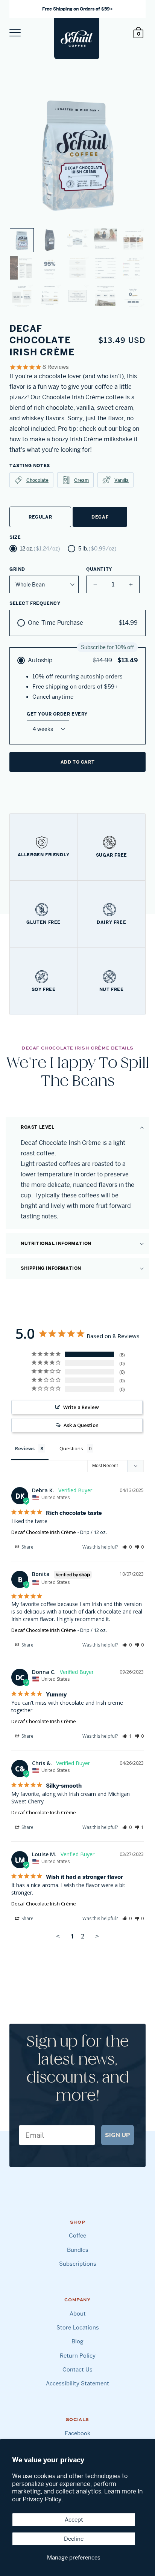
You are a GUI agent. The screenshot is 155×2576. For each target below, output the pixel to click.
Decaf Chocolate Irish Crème (44, 1532)
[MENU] (15, 33)
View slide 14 (105, 296)
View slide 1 (22, 240)
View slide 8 (77, 268)
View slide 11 (22, 296)
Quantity (99, 569)
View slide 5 (133, 240)
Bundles (78, 2250)
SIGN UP (118, 2135)
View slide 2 (50, 240)
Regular (40, 517)
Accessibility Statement (77, 2383)
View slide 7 (50, 268)
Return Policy (78, 2356)
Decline (74, 2539)
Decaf (100, 517)
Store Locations (78, 2327)
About (78, 2314)
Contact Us (77, 2369)
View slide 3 (77, 240)
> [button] (97, 1936)
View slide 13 (77, 296)
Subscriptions (78, 2264)
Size (15, 537)
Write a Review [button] (81, 1407)
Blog (77, 2341)
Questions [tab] (71, 1448)
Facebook (77, 2433)
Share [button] (27, 1547)
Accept (74, 2520)
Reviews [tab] (25, 1448)
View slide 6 (22, 268)
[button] (77, 1127)
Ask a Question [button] (81, 1425)
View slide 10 (133, 268)
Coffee (77, 2235)
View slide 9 (105, 268)
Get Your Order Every (57, 714)
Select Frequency (35, 603)
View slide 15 (133, 296)
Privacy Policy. (43, 2499)
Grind (17, 569)
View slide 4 (105, 240)
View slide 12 (50, 296)
